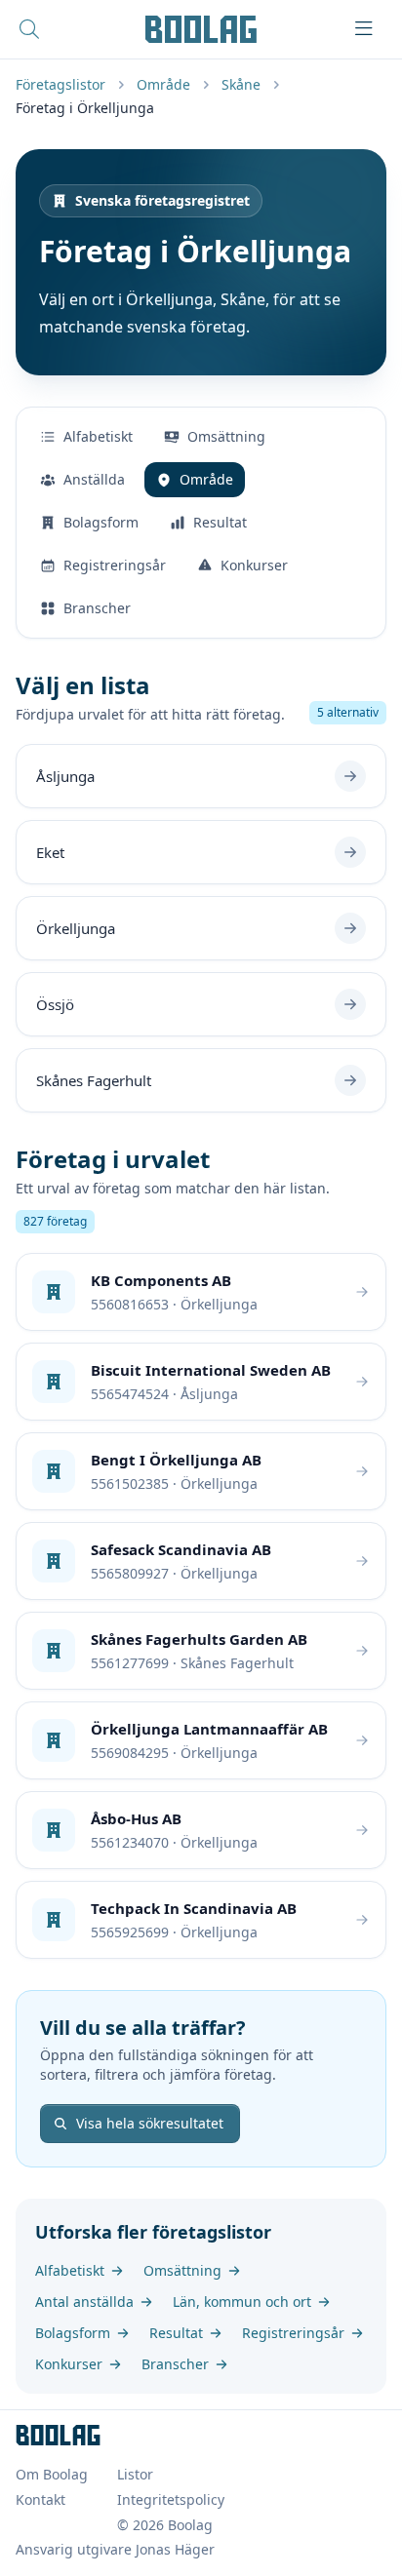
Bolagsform (101, 522)
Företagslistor (60, 84)
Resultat (220, 522)
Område (163, 84)
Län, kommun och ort (242, 2302)
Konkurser (254, 565)
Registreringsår (115, 565)
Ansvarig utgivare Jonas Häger (115, 2549)
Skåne (241, 84)
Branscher (97, 608)
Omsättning (226, 436)
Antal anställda (84, 2302)
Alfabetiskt (98, 436)
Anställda (94, 479)
